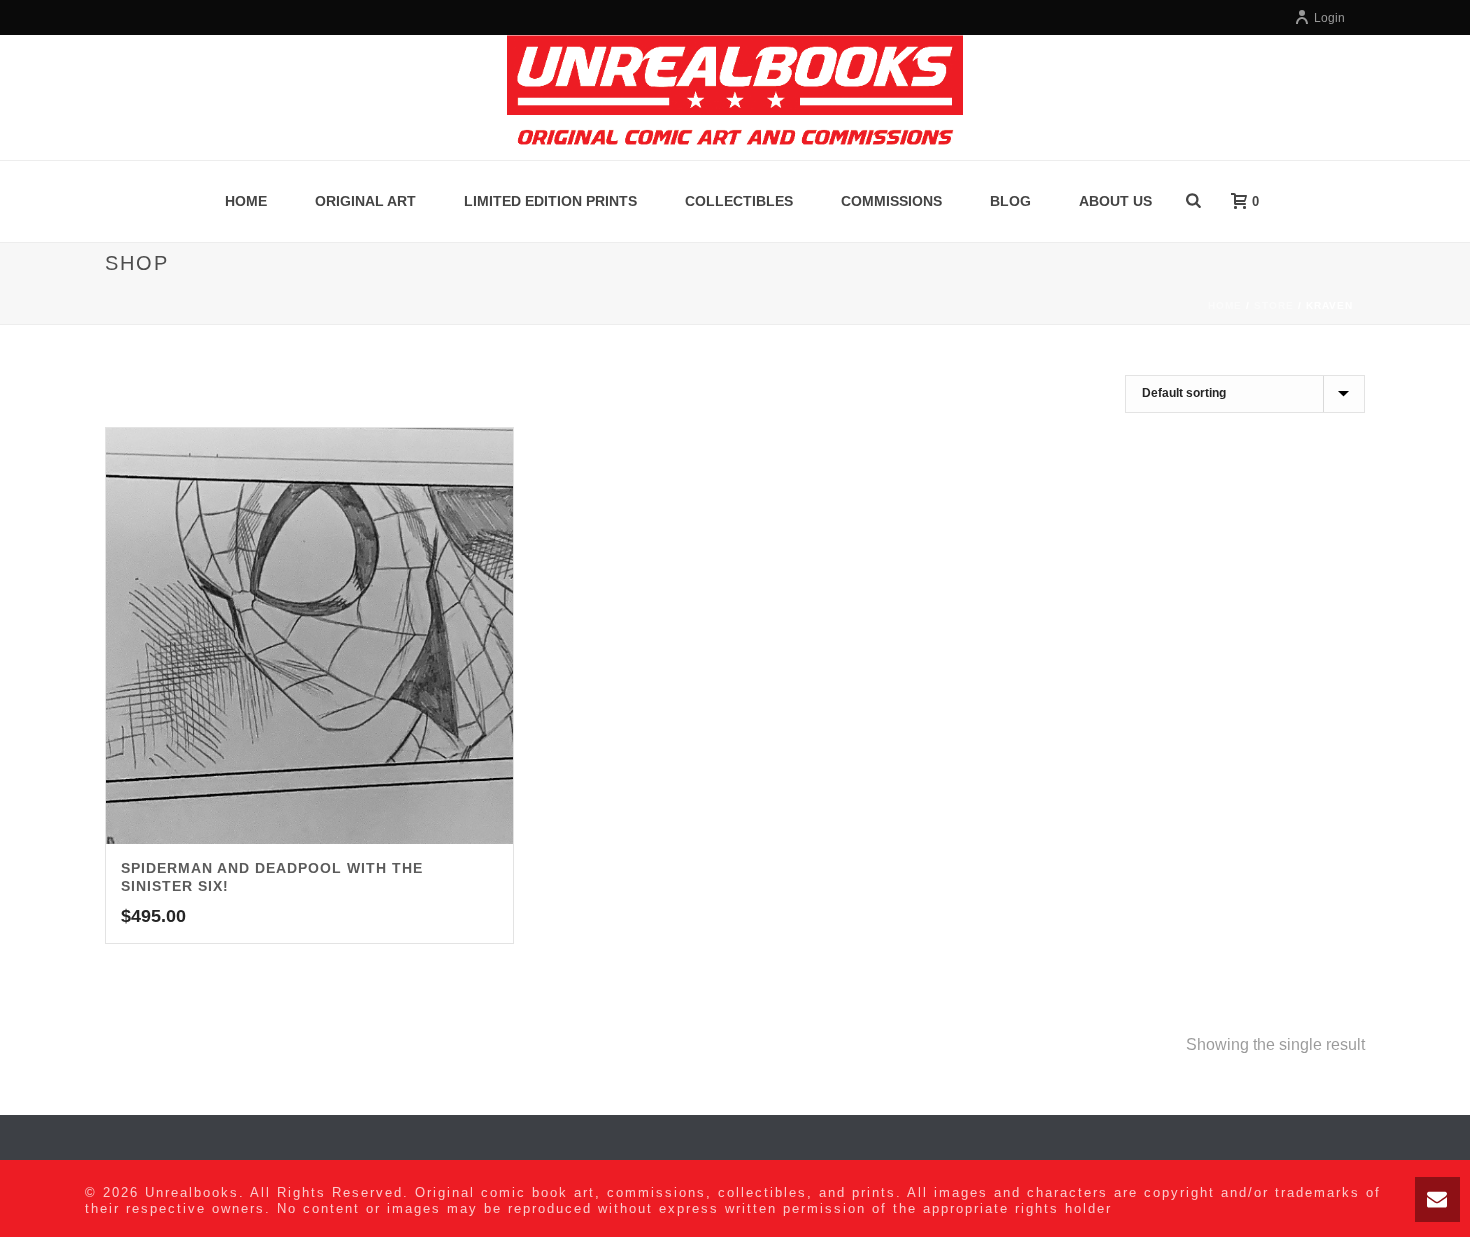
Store (1274, 305)
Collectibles (739, 201)
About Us (1115, 201)
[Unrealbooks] (734, 97)
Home (246, 201)
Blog (1010, 201)
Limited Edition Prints (550, 201)
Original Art (365, 201)
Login (1329, 18)
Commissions (891, 201)
